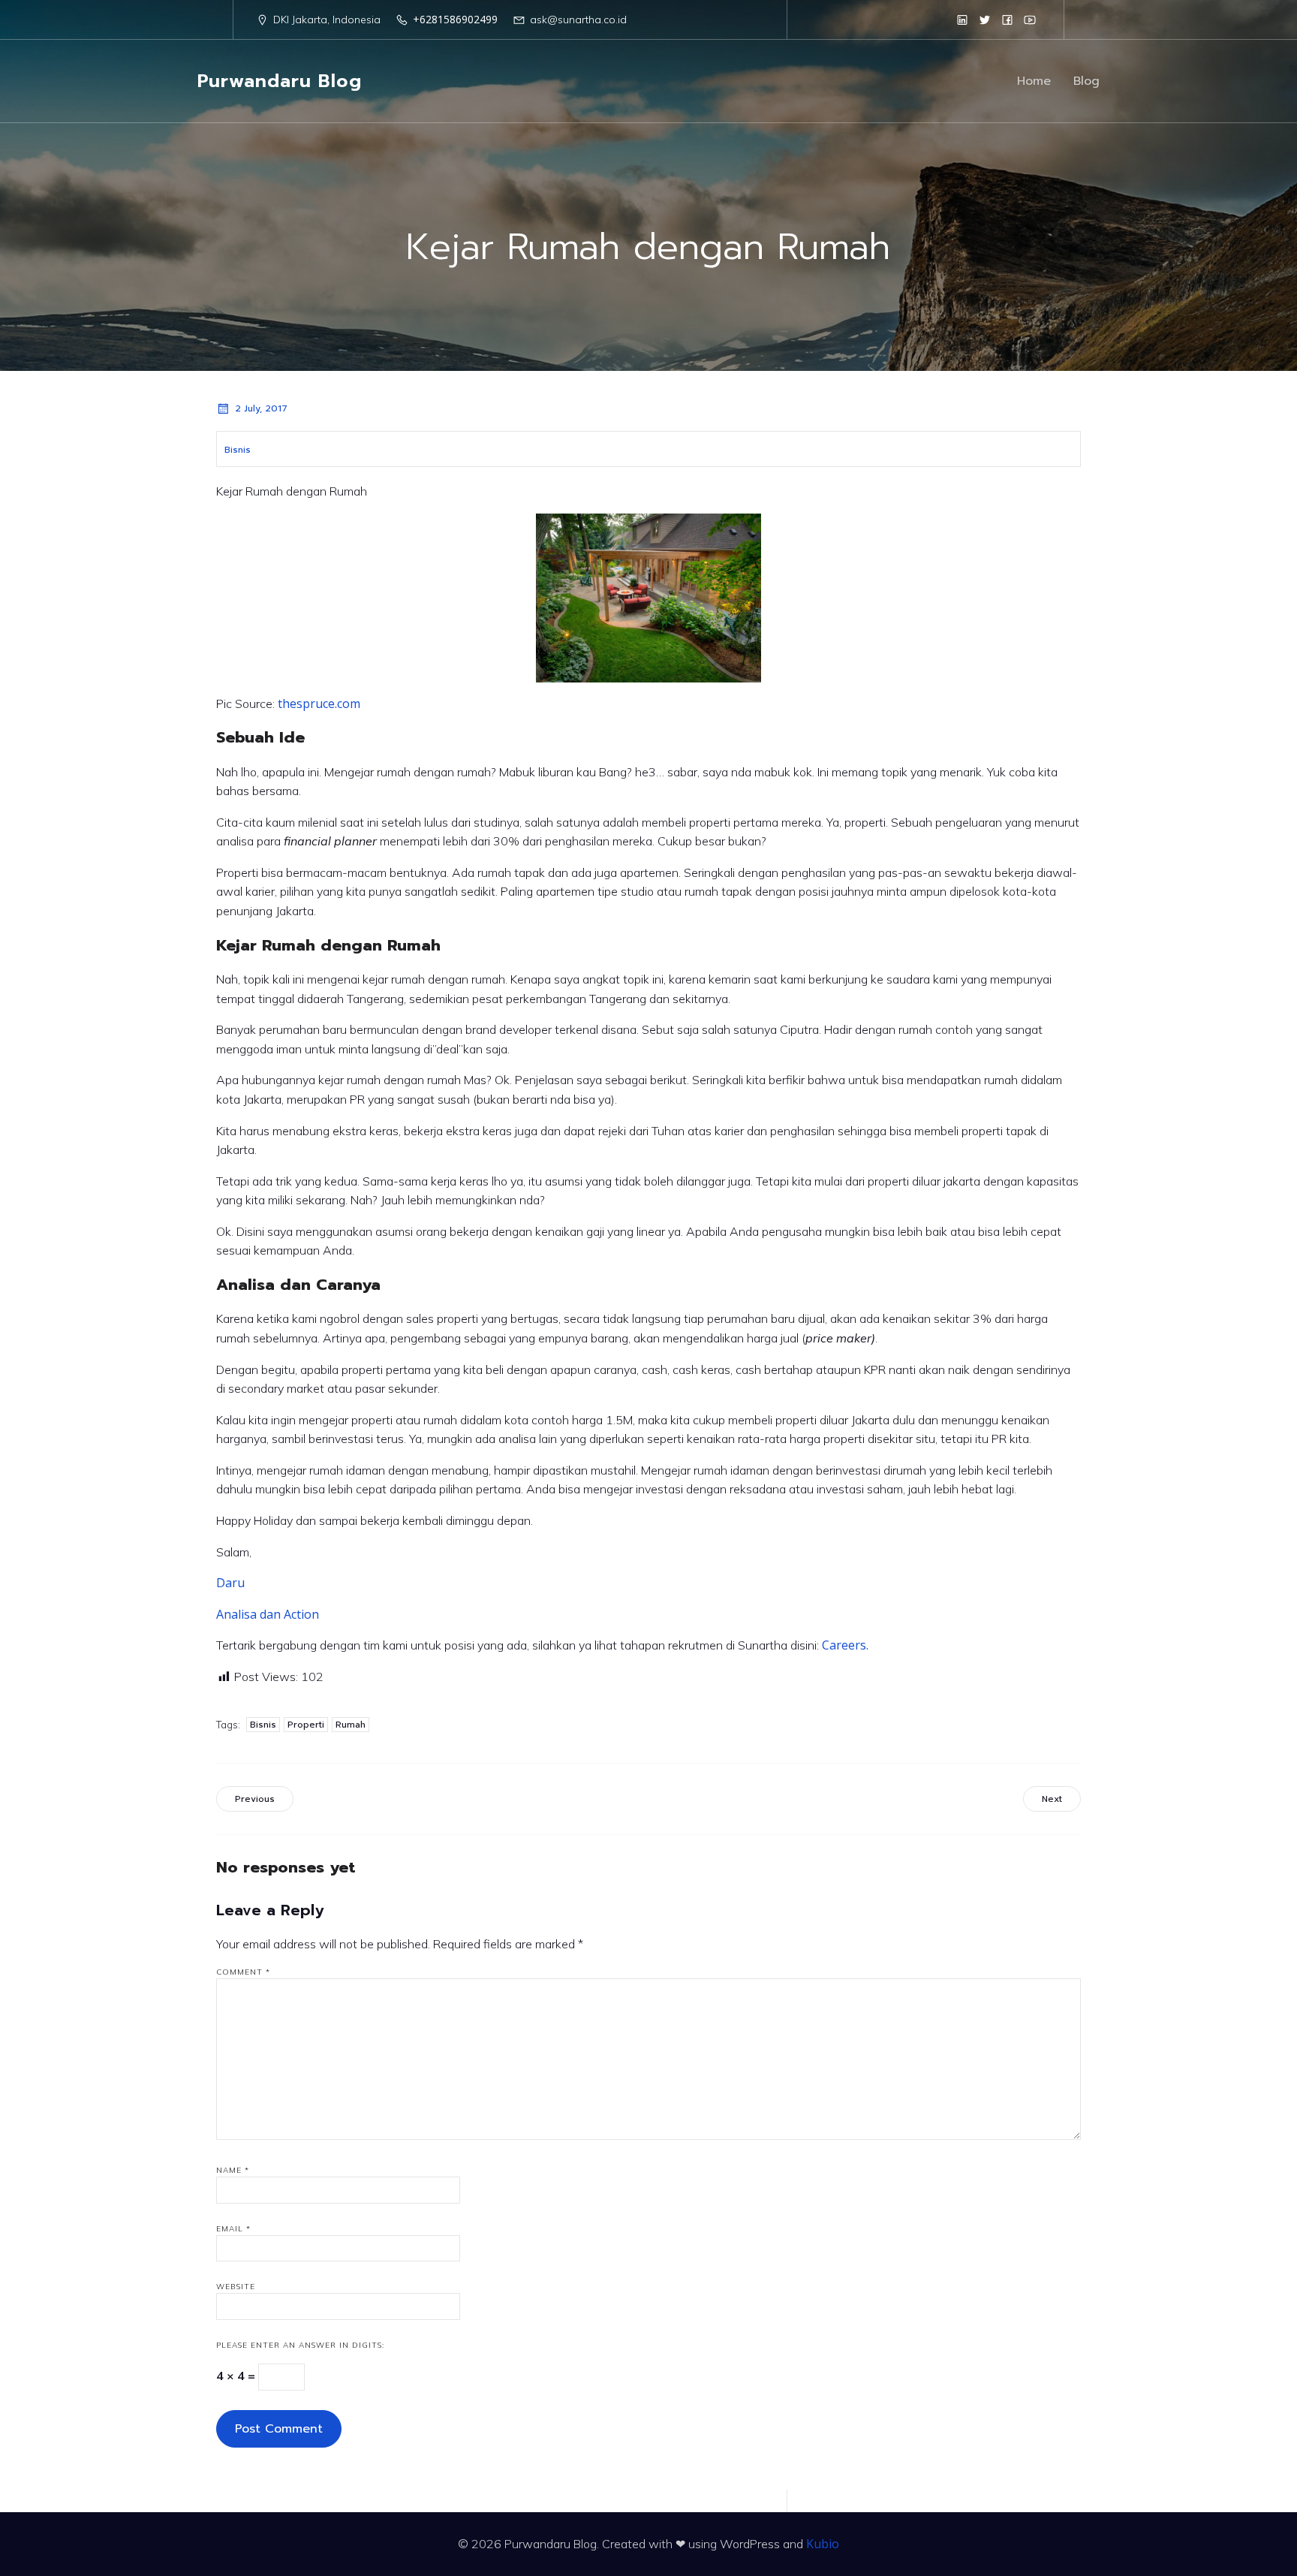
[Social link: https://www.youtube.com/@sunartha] (1030, 20)
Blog (1086, 81)
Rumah (351, 1725)
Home (1034, 81)
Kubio (823, 2544)
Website (236, 2287)
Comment (243, 1972)
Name (233, 2170)
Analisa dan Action (268, 1614)
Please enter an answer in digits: (300, 2345)
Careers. (847, 1645)
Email (233, 2229)
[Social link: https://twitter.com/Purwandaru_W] (985, 20)
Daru (230, 1583)
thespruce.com (319, 704)
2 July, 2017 (261, 408)
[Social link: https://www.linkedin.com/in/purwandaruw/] (962, 20)
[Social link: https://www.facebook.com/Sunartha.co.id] (1007, 20)
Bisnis (238, 450)
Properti (306, 1725)
